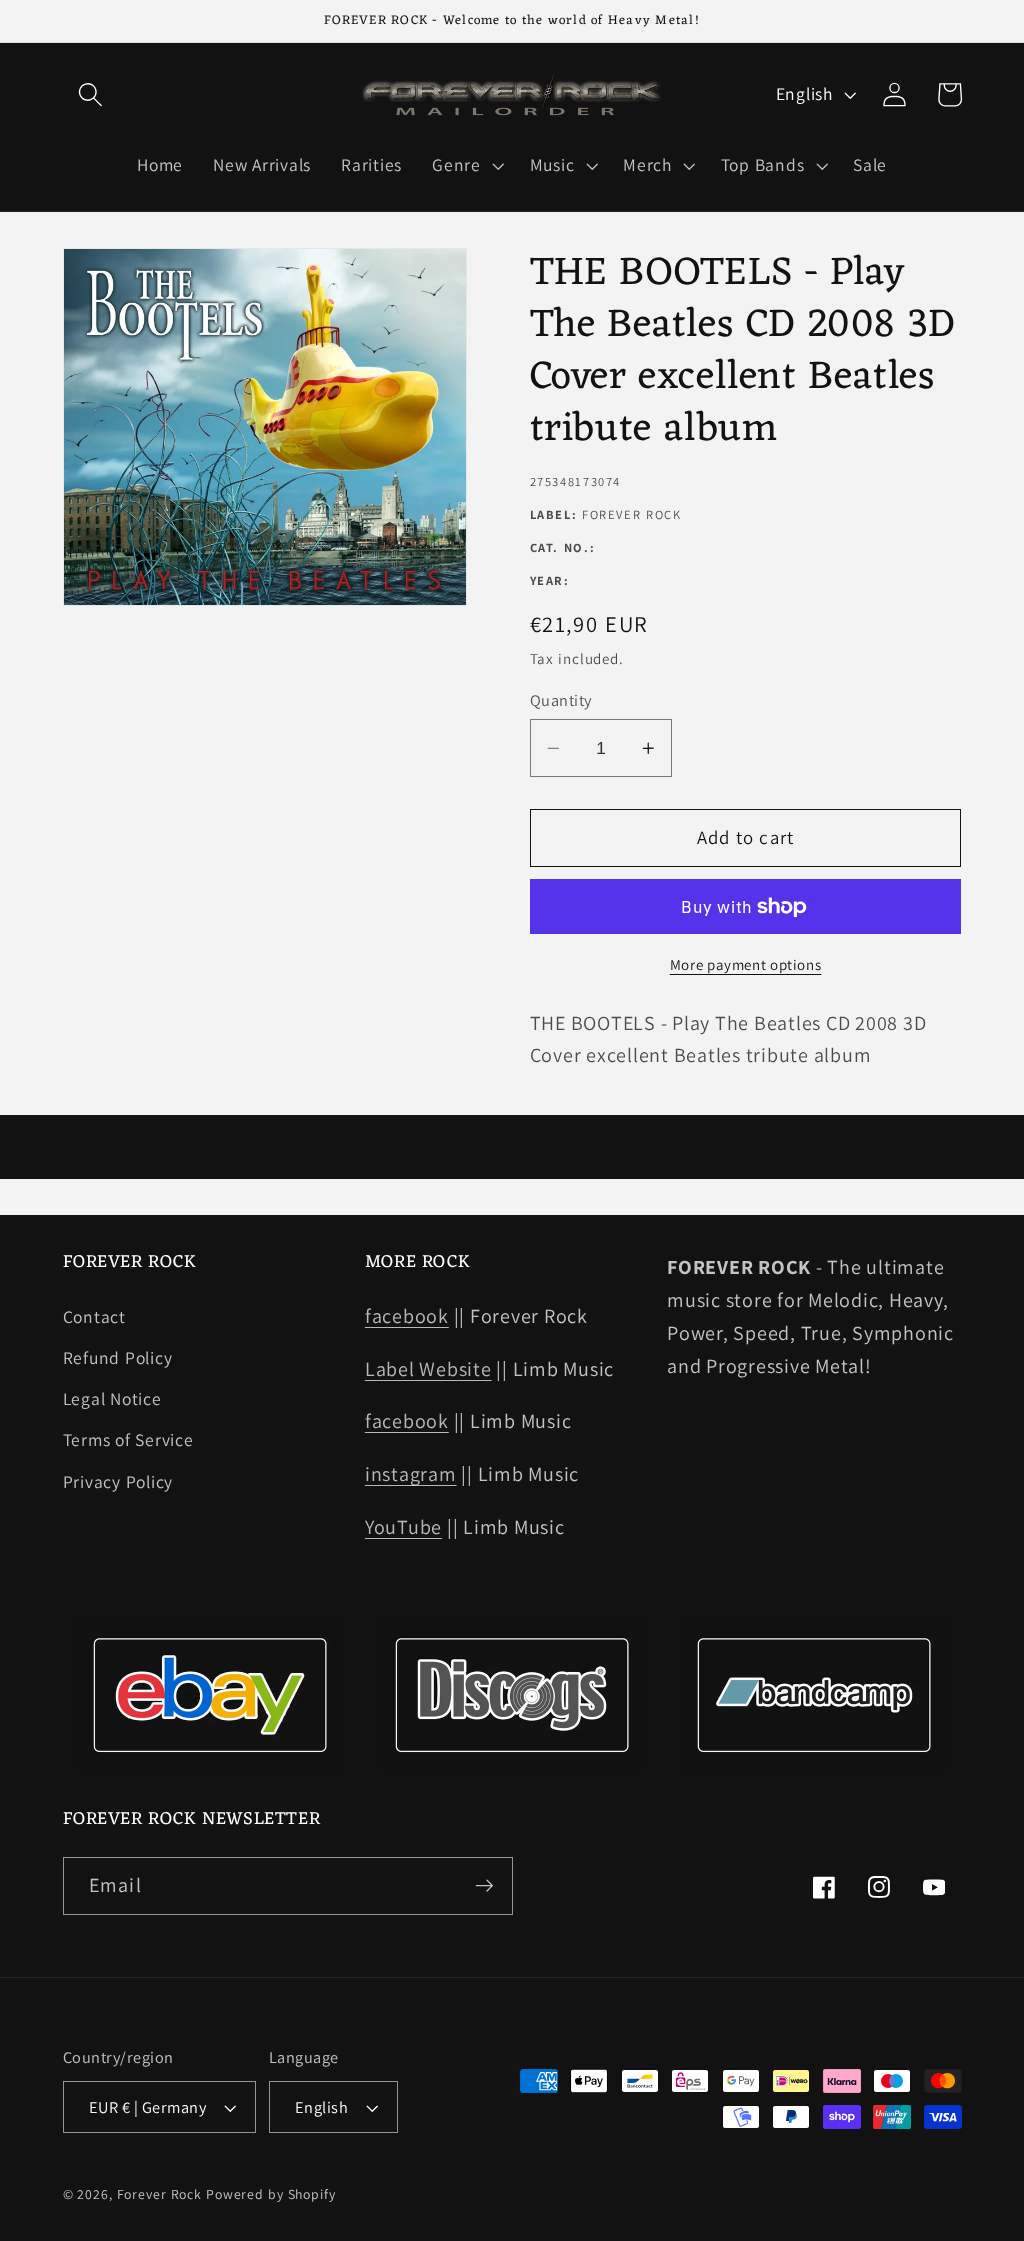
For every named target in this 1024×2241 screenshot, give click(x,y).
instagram (411, 1474)
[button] (90, 94)
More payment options (746, 964)
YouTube (403, 1527)
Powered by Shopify (271, 2194)
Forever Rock (160, 2194)
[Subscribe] (484, 1886)
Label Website (428, 1369)
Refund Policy (118, 1357)
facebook (407, 1316)
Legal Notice (112, 1398)
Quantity (561, 700)
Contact (94, 1316)
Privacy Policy (118, 1481)
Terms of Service (128, 1439)
